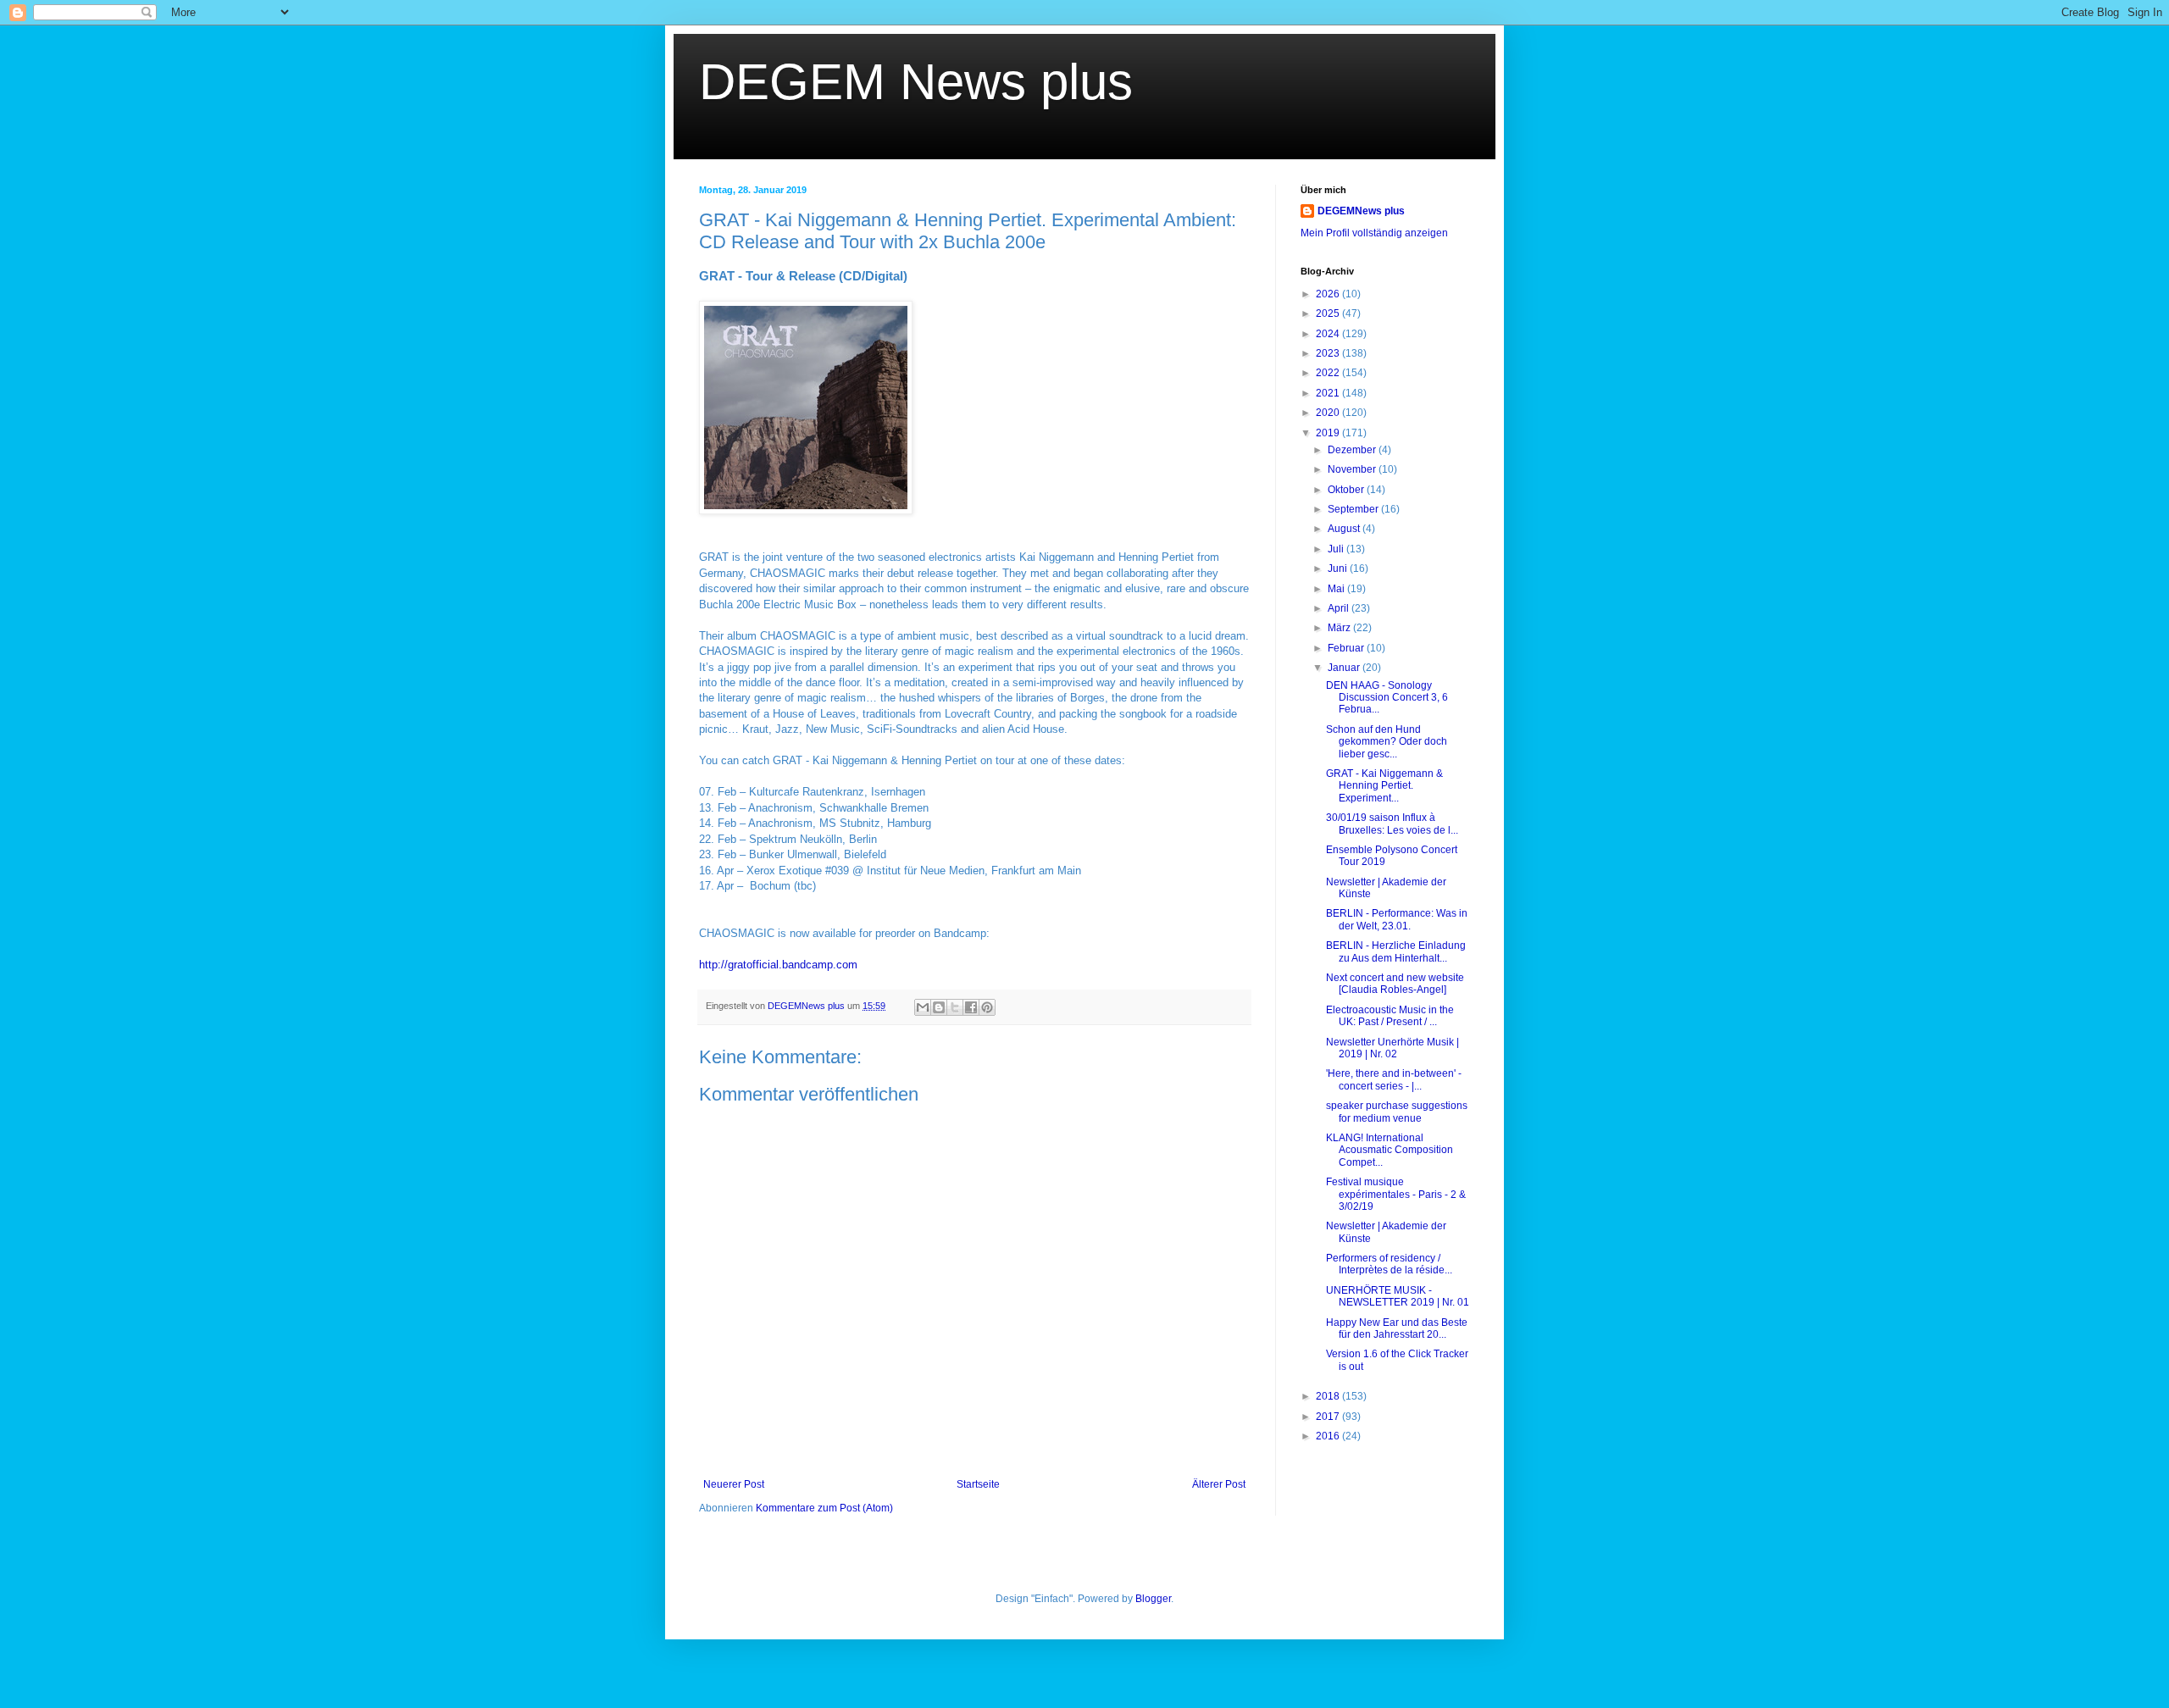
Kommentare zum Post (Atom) (824, 1508)
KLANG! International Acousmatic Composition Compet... (1390, 1150)
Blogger (1153, 1599)
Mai (1337, 589)
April (1340, 608)
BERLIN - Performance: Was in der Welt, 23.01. (1397, 919)
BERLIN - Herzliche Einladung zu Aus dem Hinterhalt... (1396, 951)
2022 (1329, 373)
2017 (1329, 1417)
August (1345, 529)
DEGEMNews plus (1361, 211)
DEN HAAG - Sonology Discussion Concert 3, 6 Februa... (1387, 698)
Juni (1339, 568)
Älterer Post (1219, 1484)
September (1354, 509)
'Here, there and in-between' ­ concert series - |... (1394, 1079)
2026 (1329, 294)
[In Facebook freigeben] (971, 1007)
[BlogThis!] (939, 1007)
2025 (1329, 313)
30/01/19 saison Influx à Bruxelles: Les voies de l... (1392, 823)
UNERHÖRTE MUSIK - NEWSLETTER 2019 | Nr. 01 (1398, 1296)
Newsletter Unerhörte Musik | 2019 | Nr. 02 (1392, 1048)
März (1340, 628)
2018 (1329, 1396)
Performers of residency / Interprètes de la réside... (1389, 1264)
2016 (1329, 1436)
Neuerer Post (734, 1484)
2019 (1329, 433)
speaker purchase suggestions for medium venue (1397, 1112)
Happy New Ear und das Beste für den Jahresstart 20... (1397, 1328)
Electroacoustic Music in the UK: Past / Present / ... (1390, 1016)
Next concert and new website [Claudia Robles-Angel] (1395, 984)
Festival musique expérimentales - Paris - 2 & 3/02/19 (1396, 1194)
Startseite (978, 1484)
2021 (1329, 393)
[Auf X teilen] (955, 1007)
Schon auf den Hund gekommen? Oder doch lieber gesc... (1387, 742)
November (1353, 469)
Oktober (1347, 490)
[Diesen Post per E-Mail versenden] (923, 1007)
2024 (1329, 334)
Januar (1345, 668)
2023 (1329, 353)
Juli (1337, 549)
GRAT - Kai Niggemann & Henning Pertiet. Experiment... (1384, 786)
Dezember (1353, 450)
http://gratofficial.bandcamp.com (778, 965)
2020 (1329, 413)
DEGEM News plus (916, 82)
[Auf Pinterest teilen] (987, 1007)
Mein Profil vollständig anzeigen (1374, 233)
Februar (1347, 648)
